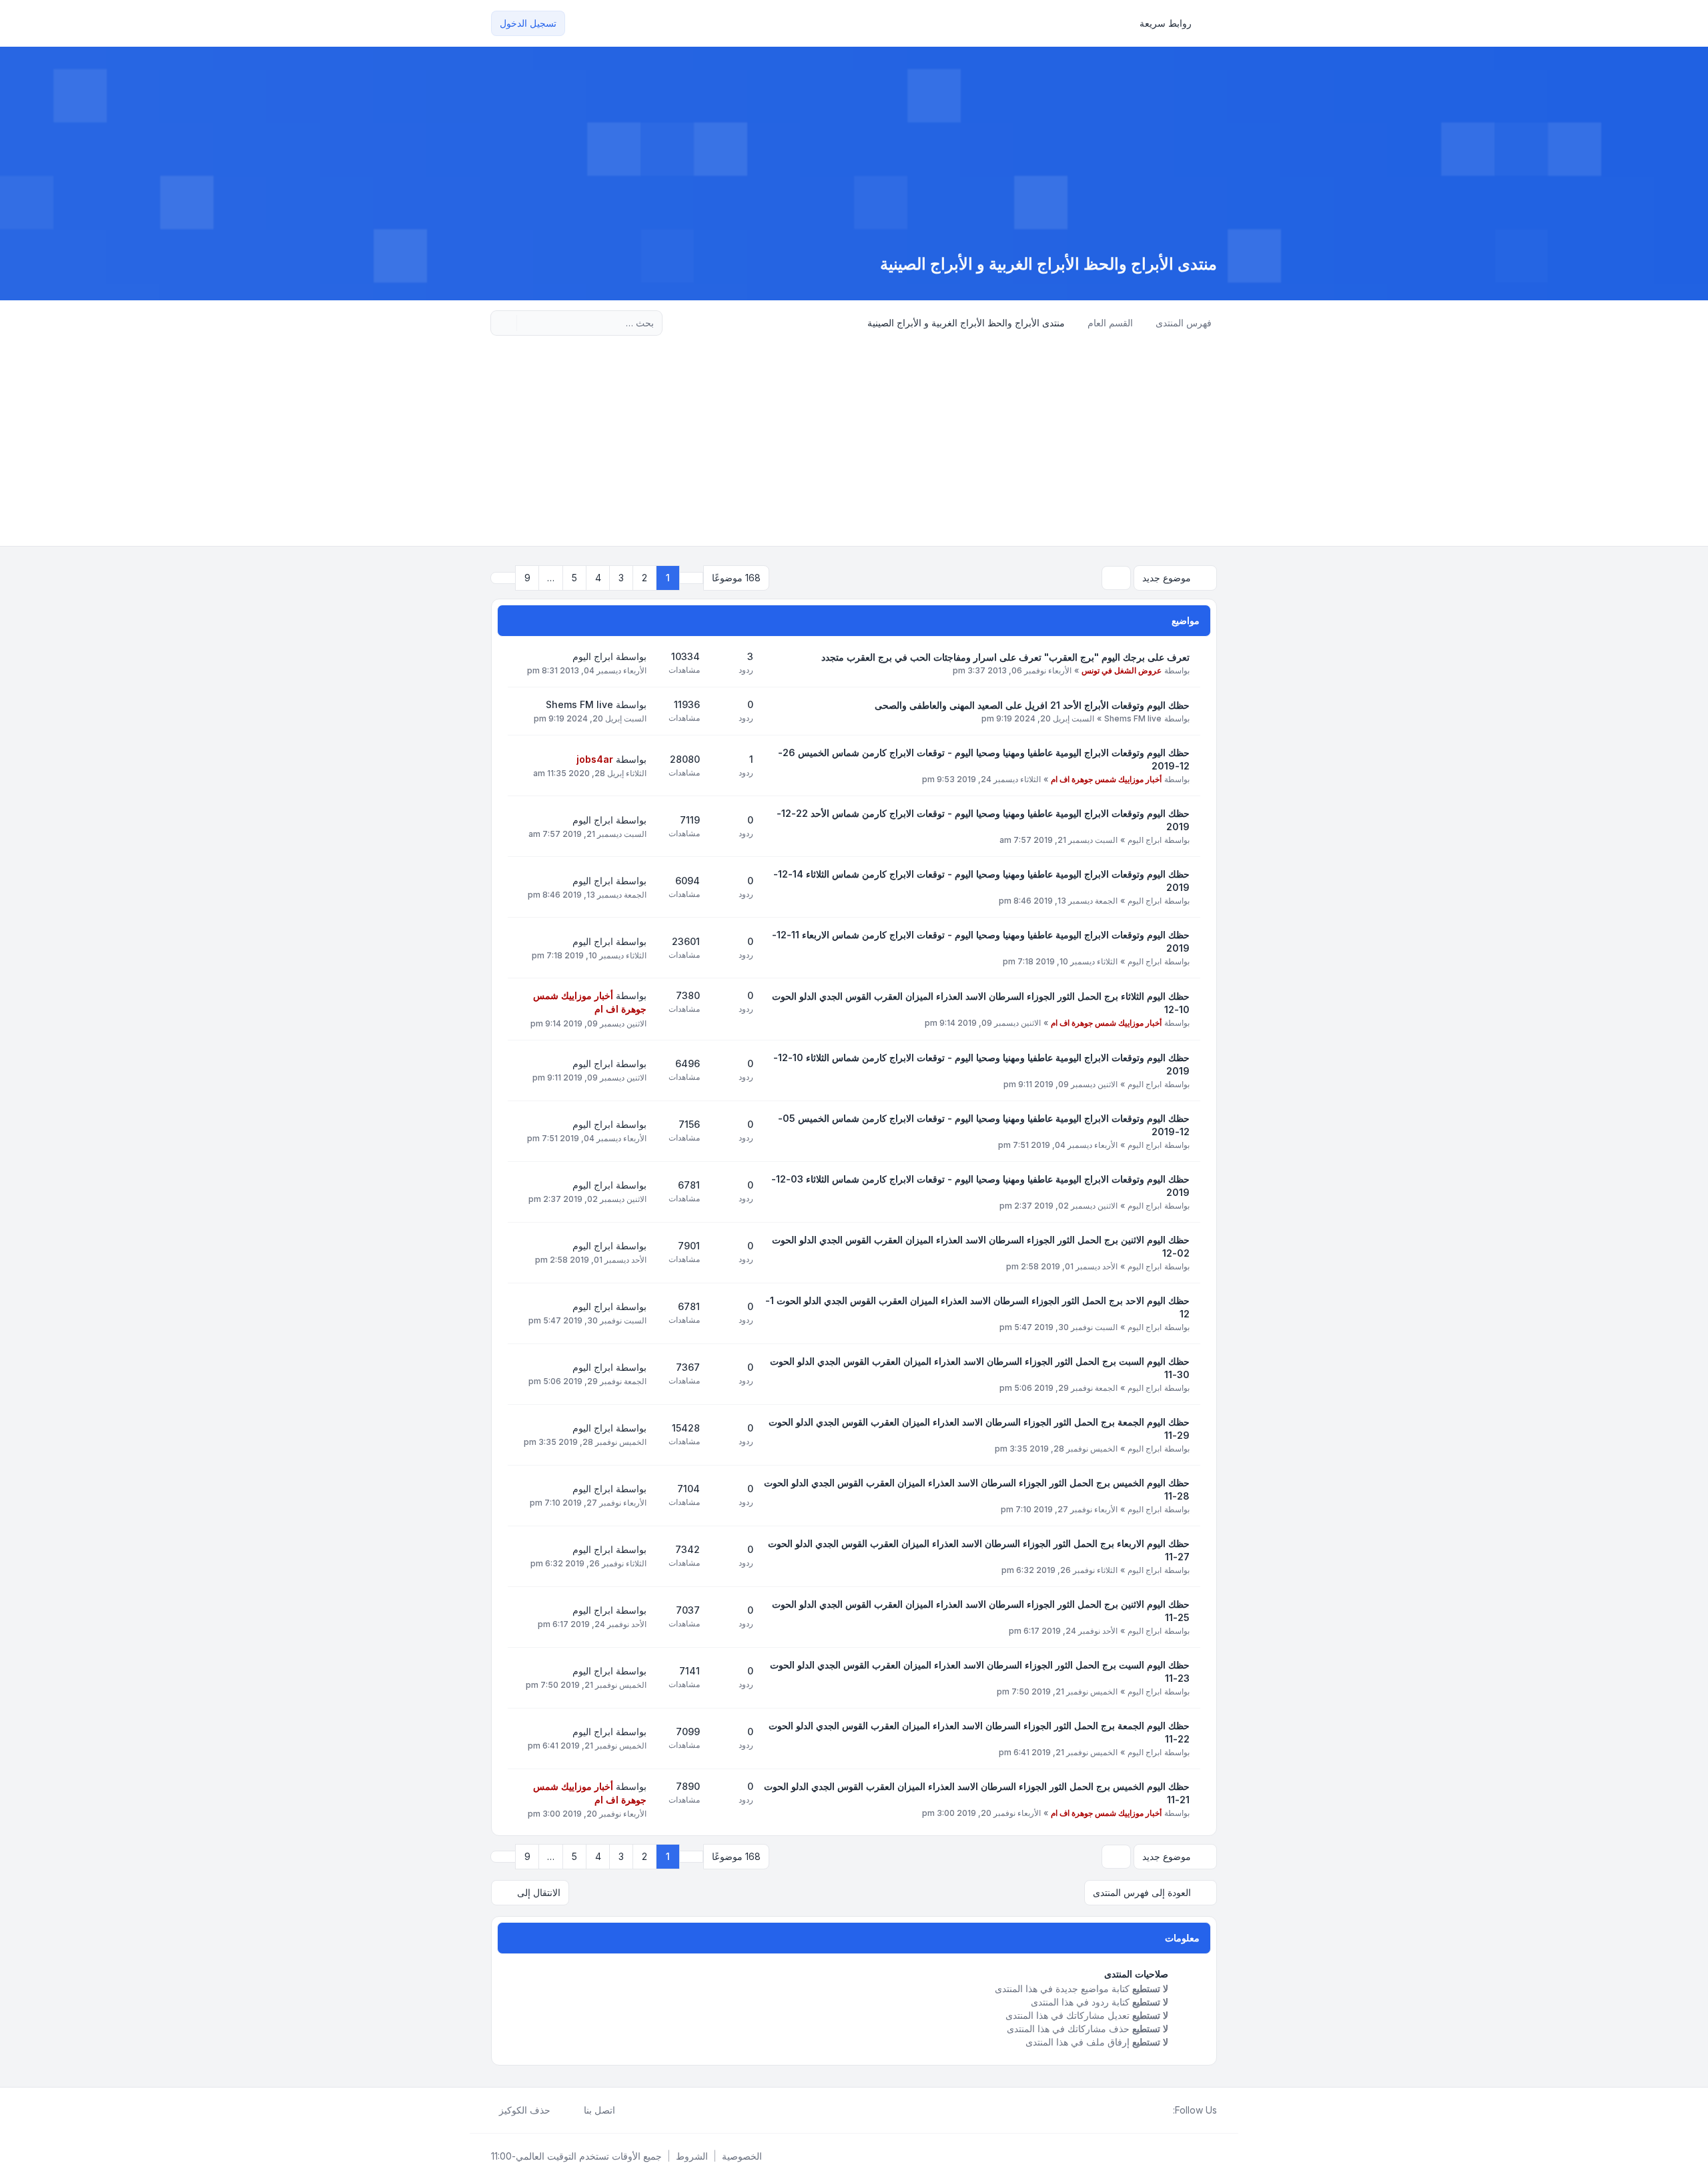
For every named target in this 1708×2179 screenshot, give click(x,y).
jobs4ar (595, 759)
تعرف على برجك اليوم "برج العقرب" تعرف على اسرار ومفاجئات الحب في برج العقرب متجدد (1005, 657)
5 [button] (574, 578)
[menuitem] (1172, 23)
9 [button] (527, 578)
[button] (503, 578)
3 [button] (621, 578)
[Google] (1133, 2110)
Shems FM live (1133, 718)
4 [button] (598, 578)
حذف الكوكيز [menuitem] (525, 2110)
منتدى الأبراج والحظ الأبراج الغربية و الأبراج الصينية (1048, 264)
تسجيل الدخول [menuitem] (528, 23)
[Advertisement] (854, 446)
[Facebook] (1165, 2110)
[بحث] (528, 323)
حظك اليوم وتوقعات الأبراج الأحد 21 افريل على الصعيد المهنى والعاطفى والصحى (1032, 705)
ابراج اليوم (593, 656)
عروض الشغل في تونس (1122, 670)
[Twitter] (1154, 2110)
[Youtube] (1144, 2110)
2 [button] (645, 578)
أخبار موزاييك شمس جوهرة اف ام (1106, 779)
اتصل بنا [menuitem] (599, 2110)
